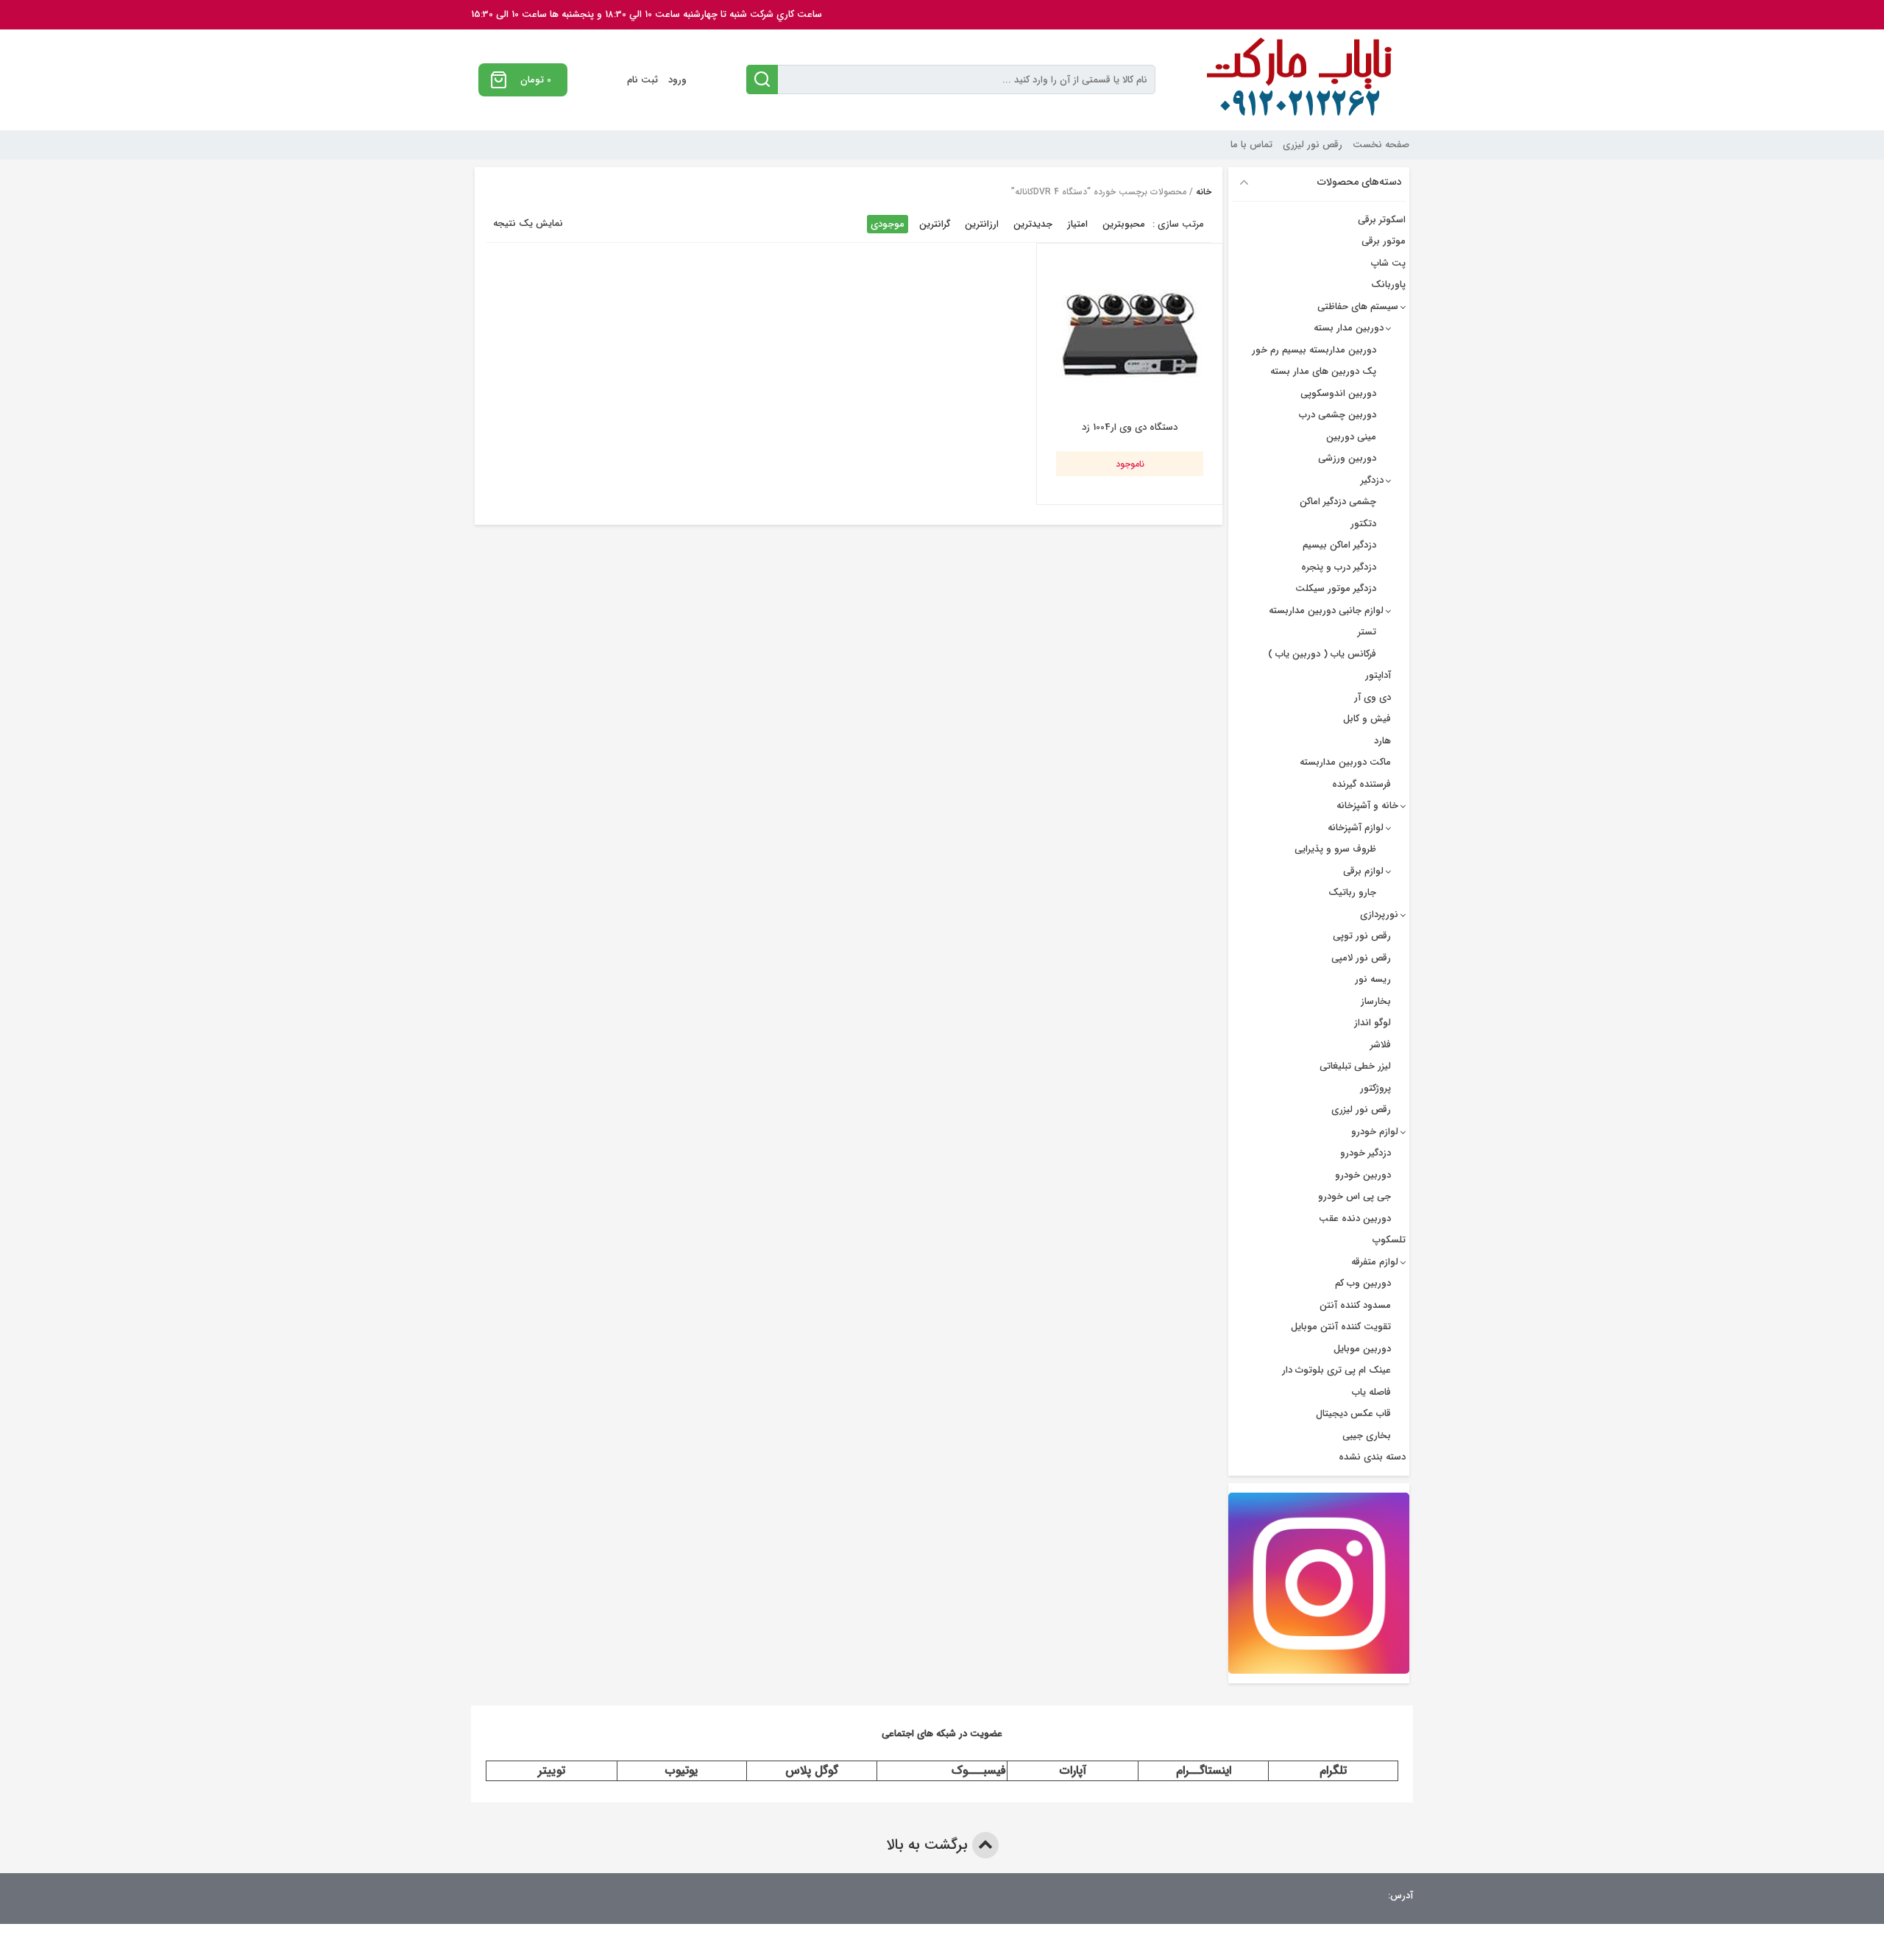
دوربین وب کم (1363, 1283)
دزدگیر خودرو (1366, 1153)
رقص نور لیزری (1313, 145)
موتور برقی (1384, 241)
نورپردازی (1379, 914)
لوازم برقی (1363, 871)
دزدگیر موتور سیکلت (1336, 588)
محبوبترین (1124, 224)
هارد (1382, 741)
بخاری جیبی (1367, 1436)
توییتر (552, 1770)
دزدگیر (1372, 480)
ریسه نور (1373, 979)
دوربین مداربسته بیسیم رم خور (1314, 350)
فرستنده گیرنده (1361, 784)
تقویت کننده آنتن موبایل (1341, 1327)
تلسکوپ (1389, 1240)
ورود (677, 80)
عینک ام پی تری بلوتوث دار (1336, 1370)
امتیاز (1077, 224)
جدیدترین (1033, 224)
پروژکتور (1375, 1088)
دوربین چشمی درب (1338, 415)
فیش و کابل (1367, 719)
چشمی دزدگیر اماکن (1338, 502)
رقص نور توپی (1362, 936)
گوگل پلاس (812, 1770)
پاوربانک (1388, 284)
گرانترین (935, 224)
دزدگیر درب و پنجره (1339, 567)
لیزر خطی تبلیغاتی (1355, 1066)
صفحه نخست (1381, 145)
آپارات (1073, 1770)
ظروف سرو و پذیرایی (1335, 849)
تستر (1367, 632)
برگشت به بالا (929, 1845)
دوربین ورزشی (1347, 458)
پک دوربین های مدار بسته (1323, 371)
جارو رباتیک (1352, 892)
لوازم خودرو (1375, 1132)
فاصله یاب (1371, 1392)
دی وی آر (1373, 697)
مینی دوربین (1351, 437)
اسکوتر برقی (1382, 220)
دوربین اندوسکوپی (1338, 393)
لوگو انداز (1373, 1023)
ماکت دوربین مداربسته (1345, 762)
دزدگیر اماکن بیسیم (1339, 545)
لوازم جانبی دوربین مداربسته (1326, 611)
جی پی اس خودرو (1354, 1196)
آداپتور (1378, 675)
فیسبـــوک (979, 1770)
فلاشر (1381, 1045)
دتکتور (1363, 524)
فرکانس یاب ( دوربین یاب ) (1322, 654)
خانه (1204, 192)
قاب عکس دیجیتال (1353, 1414)
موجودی (888, 224)
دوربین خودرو (1363, 1175)
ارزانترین (982, 224)
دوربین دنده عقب (1355, 1218)
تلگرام (1333, 1770)
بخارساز (1376, 1001)
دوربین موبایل (1362, 1349)
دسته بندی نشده (1372, 1457)
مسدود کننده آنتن (1355, 1305)
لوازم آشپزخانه (1356, 828)
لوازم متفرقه (1375, 1262)
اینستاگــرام (1204, 1770)
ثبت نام (642, 80)
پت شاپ (1388, 263)
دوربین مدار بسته (1349, 328)
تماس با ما (1251, 145)
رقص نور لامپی (1361, 958)
